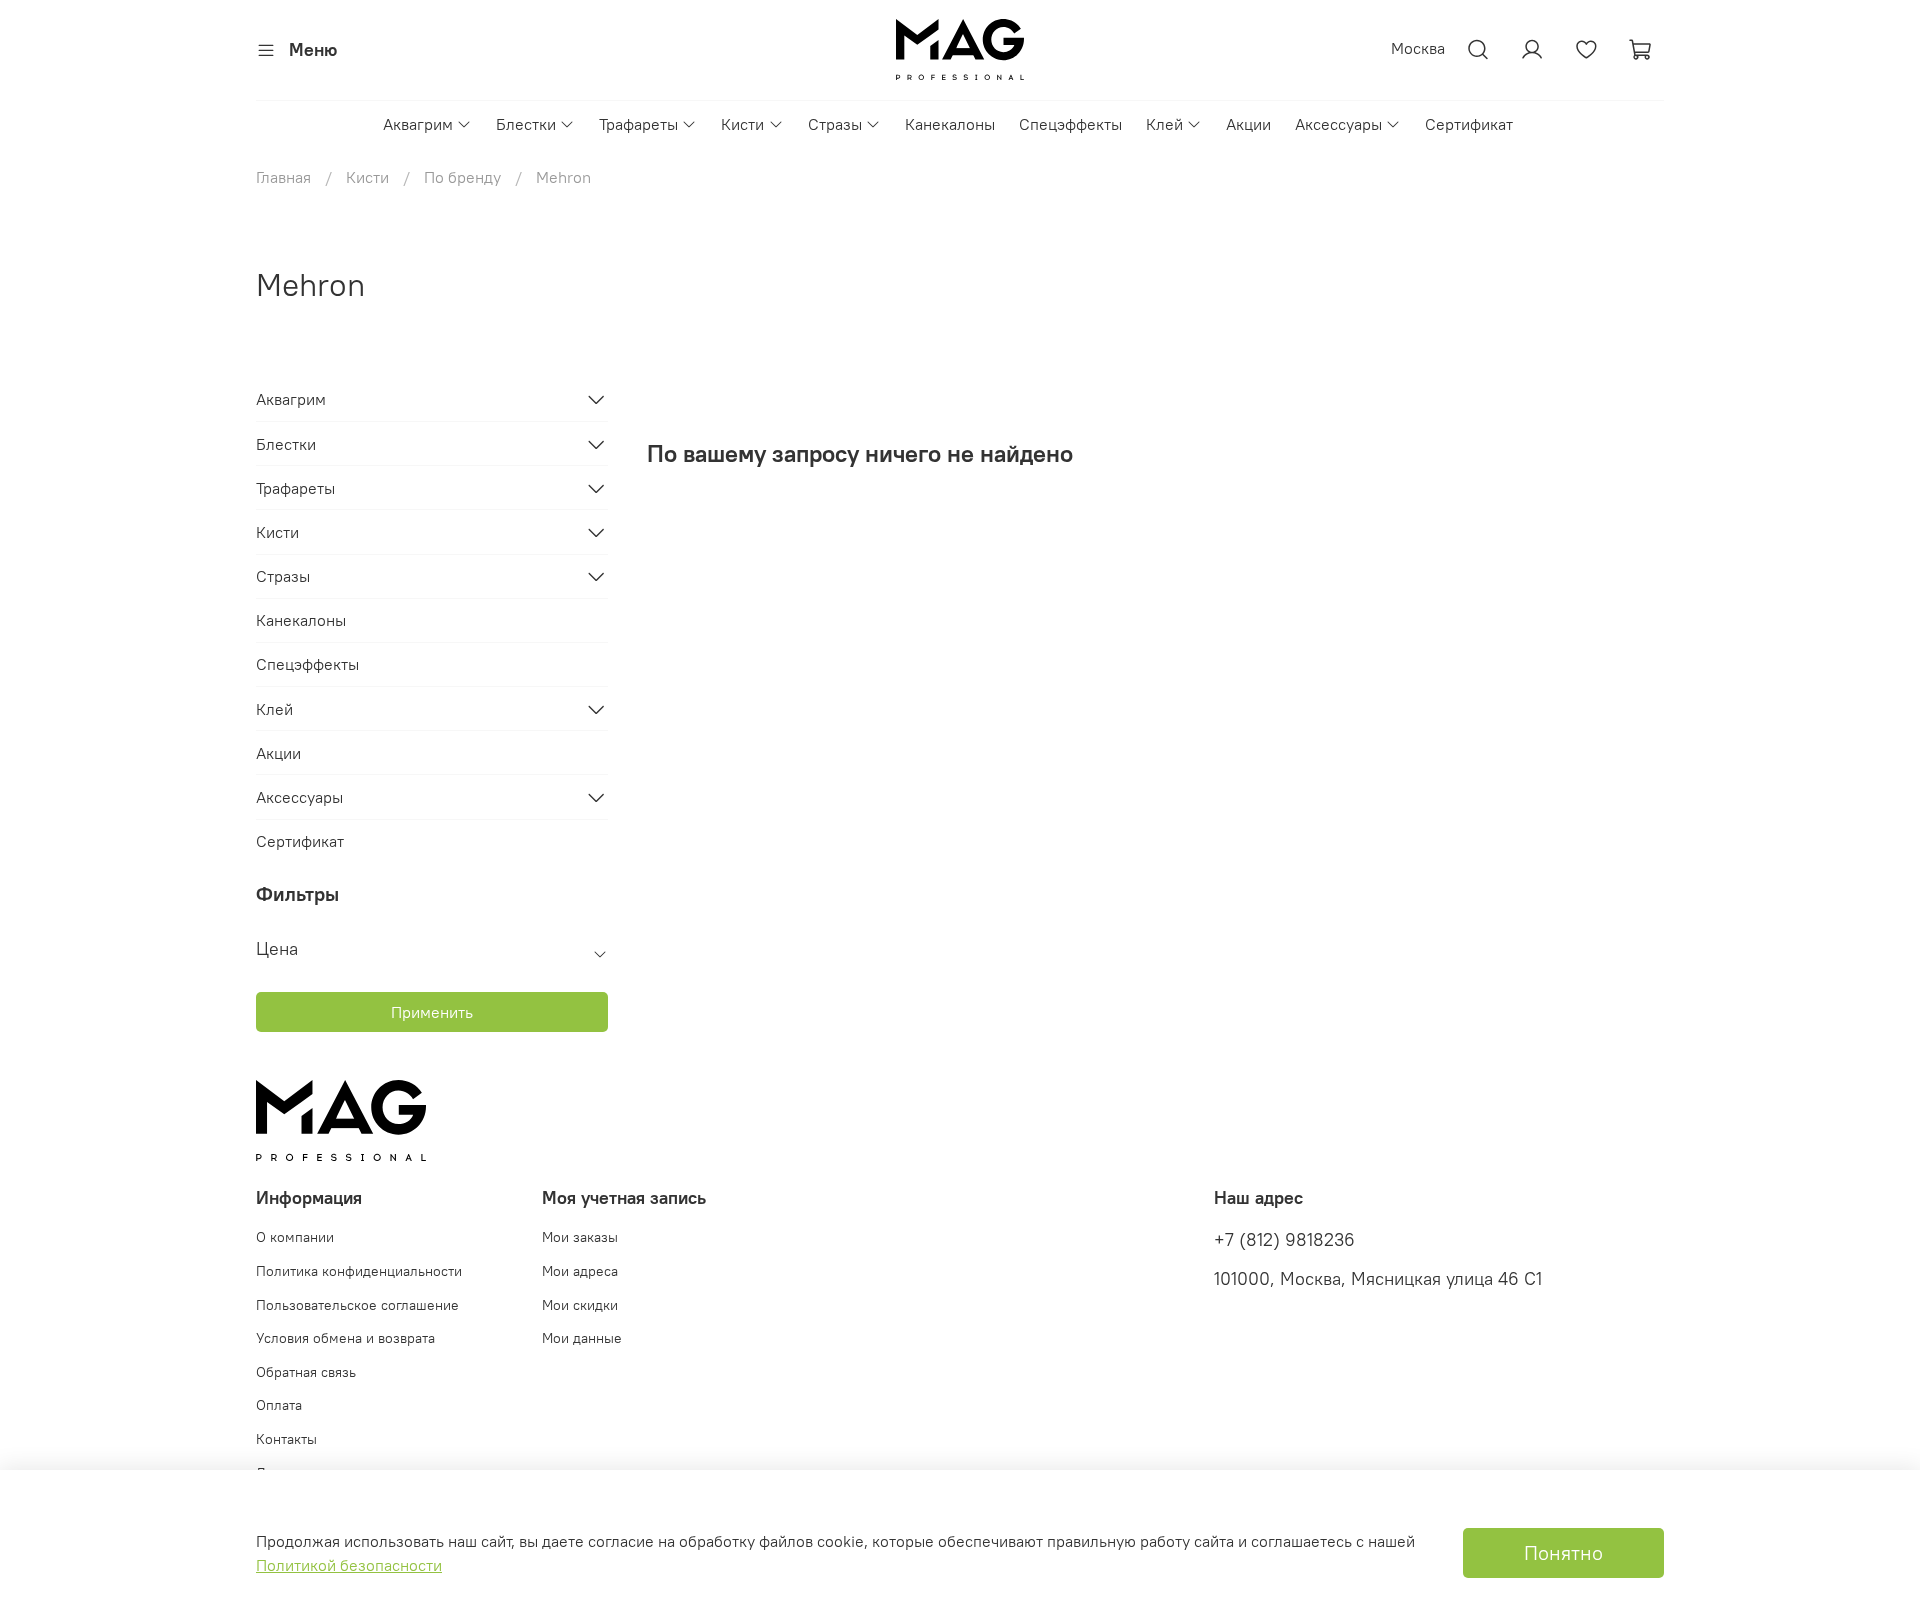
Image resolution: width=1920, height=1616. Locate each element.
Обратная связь (306, 1372)
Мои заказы (580, 1237)
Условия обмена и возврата (345, 1338)
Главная (283, 177)
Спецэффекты (1070, 124)
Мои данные (582, 1338)
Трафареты (638, 124)
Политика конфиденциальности (359, 1271)
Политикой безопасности (349, 1565)
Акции (1248, 124)
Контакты (286, 1439)
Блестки (526, 124)
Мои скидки (580, 1305)
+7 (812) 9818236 (1284, 1240)
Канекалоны (950, 124)
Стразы (835, 124)
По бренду (462, 177)
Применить (432, 1012)
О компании (295, 1237)
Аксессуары (1338, 124)
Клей (1164, 124)
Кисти (742, 124)
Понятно (1563, 1552)
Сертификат (1469, 124)
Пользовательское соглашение (357, 1305)
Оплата (279, 1405)
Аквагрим (418, 124)
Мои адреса (580, 1271)
